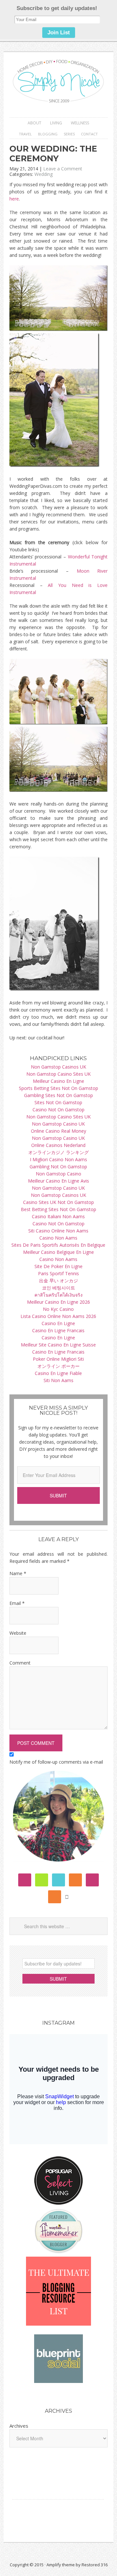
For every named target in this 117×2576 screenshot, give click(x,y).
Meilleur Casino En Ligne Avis (58, 1181)
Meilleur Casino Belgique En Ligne (58, 1252)
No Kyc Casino (58, 1309)
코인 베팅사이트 (58, 1288)
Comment (20, 1663)
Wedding (44, 174)
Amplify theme (61, 2565)
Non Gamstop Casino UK (58, 1124)
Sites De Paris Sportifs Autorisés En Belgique (58, 1245)
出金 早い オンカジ (58, 1281)
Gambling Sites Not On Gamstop (58, 1095)
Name (18, 1573)
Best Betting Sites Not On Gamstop (58, 1209)
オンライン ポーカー (58, 1366)
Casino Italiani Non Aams (58, 1216)
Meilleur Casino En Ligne (58, 1081)
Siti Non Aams (58, 1380)
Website (18, 1633)
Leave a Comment (63, 169)
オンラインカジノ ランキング (58, 1152)
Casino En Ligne (58, 1323)
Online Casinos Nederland (58, 1145)
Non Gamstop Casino (58, 1174)
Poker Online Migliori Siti (58, 1359)
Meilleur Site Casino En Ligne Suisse (58, 1345)
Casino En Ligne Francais (58, 1330)
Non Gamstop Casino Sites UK (58, 1074)
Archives (19, 2426)
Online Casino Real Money (58, 1131)
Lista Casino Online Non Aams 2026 (58, 1316)
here (14, 199)
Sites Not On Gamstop (58, 1102)
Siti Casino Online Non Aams (58, 1231)
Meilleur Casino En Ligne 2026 (58, 1302)
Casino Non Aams (58, 1238)
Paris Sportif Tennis (58, 1273)
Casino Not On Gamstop (58, 1110)
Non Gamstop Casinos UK (58, 1067)
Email (17, 1603)
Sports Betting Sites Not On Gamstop (58, 1088)
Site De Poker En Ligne (58, 1266)
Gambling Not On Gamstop (58, 1167)
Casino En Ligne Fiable (58, 1373)
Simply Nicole (58, 82)
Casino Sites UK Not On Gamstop (58, 1202)
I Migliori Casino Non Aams (58, 1159)
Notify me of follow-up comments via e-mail (56, 1762)
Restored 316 (95, 2565)
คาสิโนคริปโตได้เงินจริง (58, 1295)
